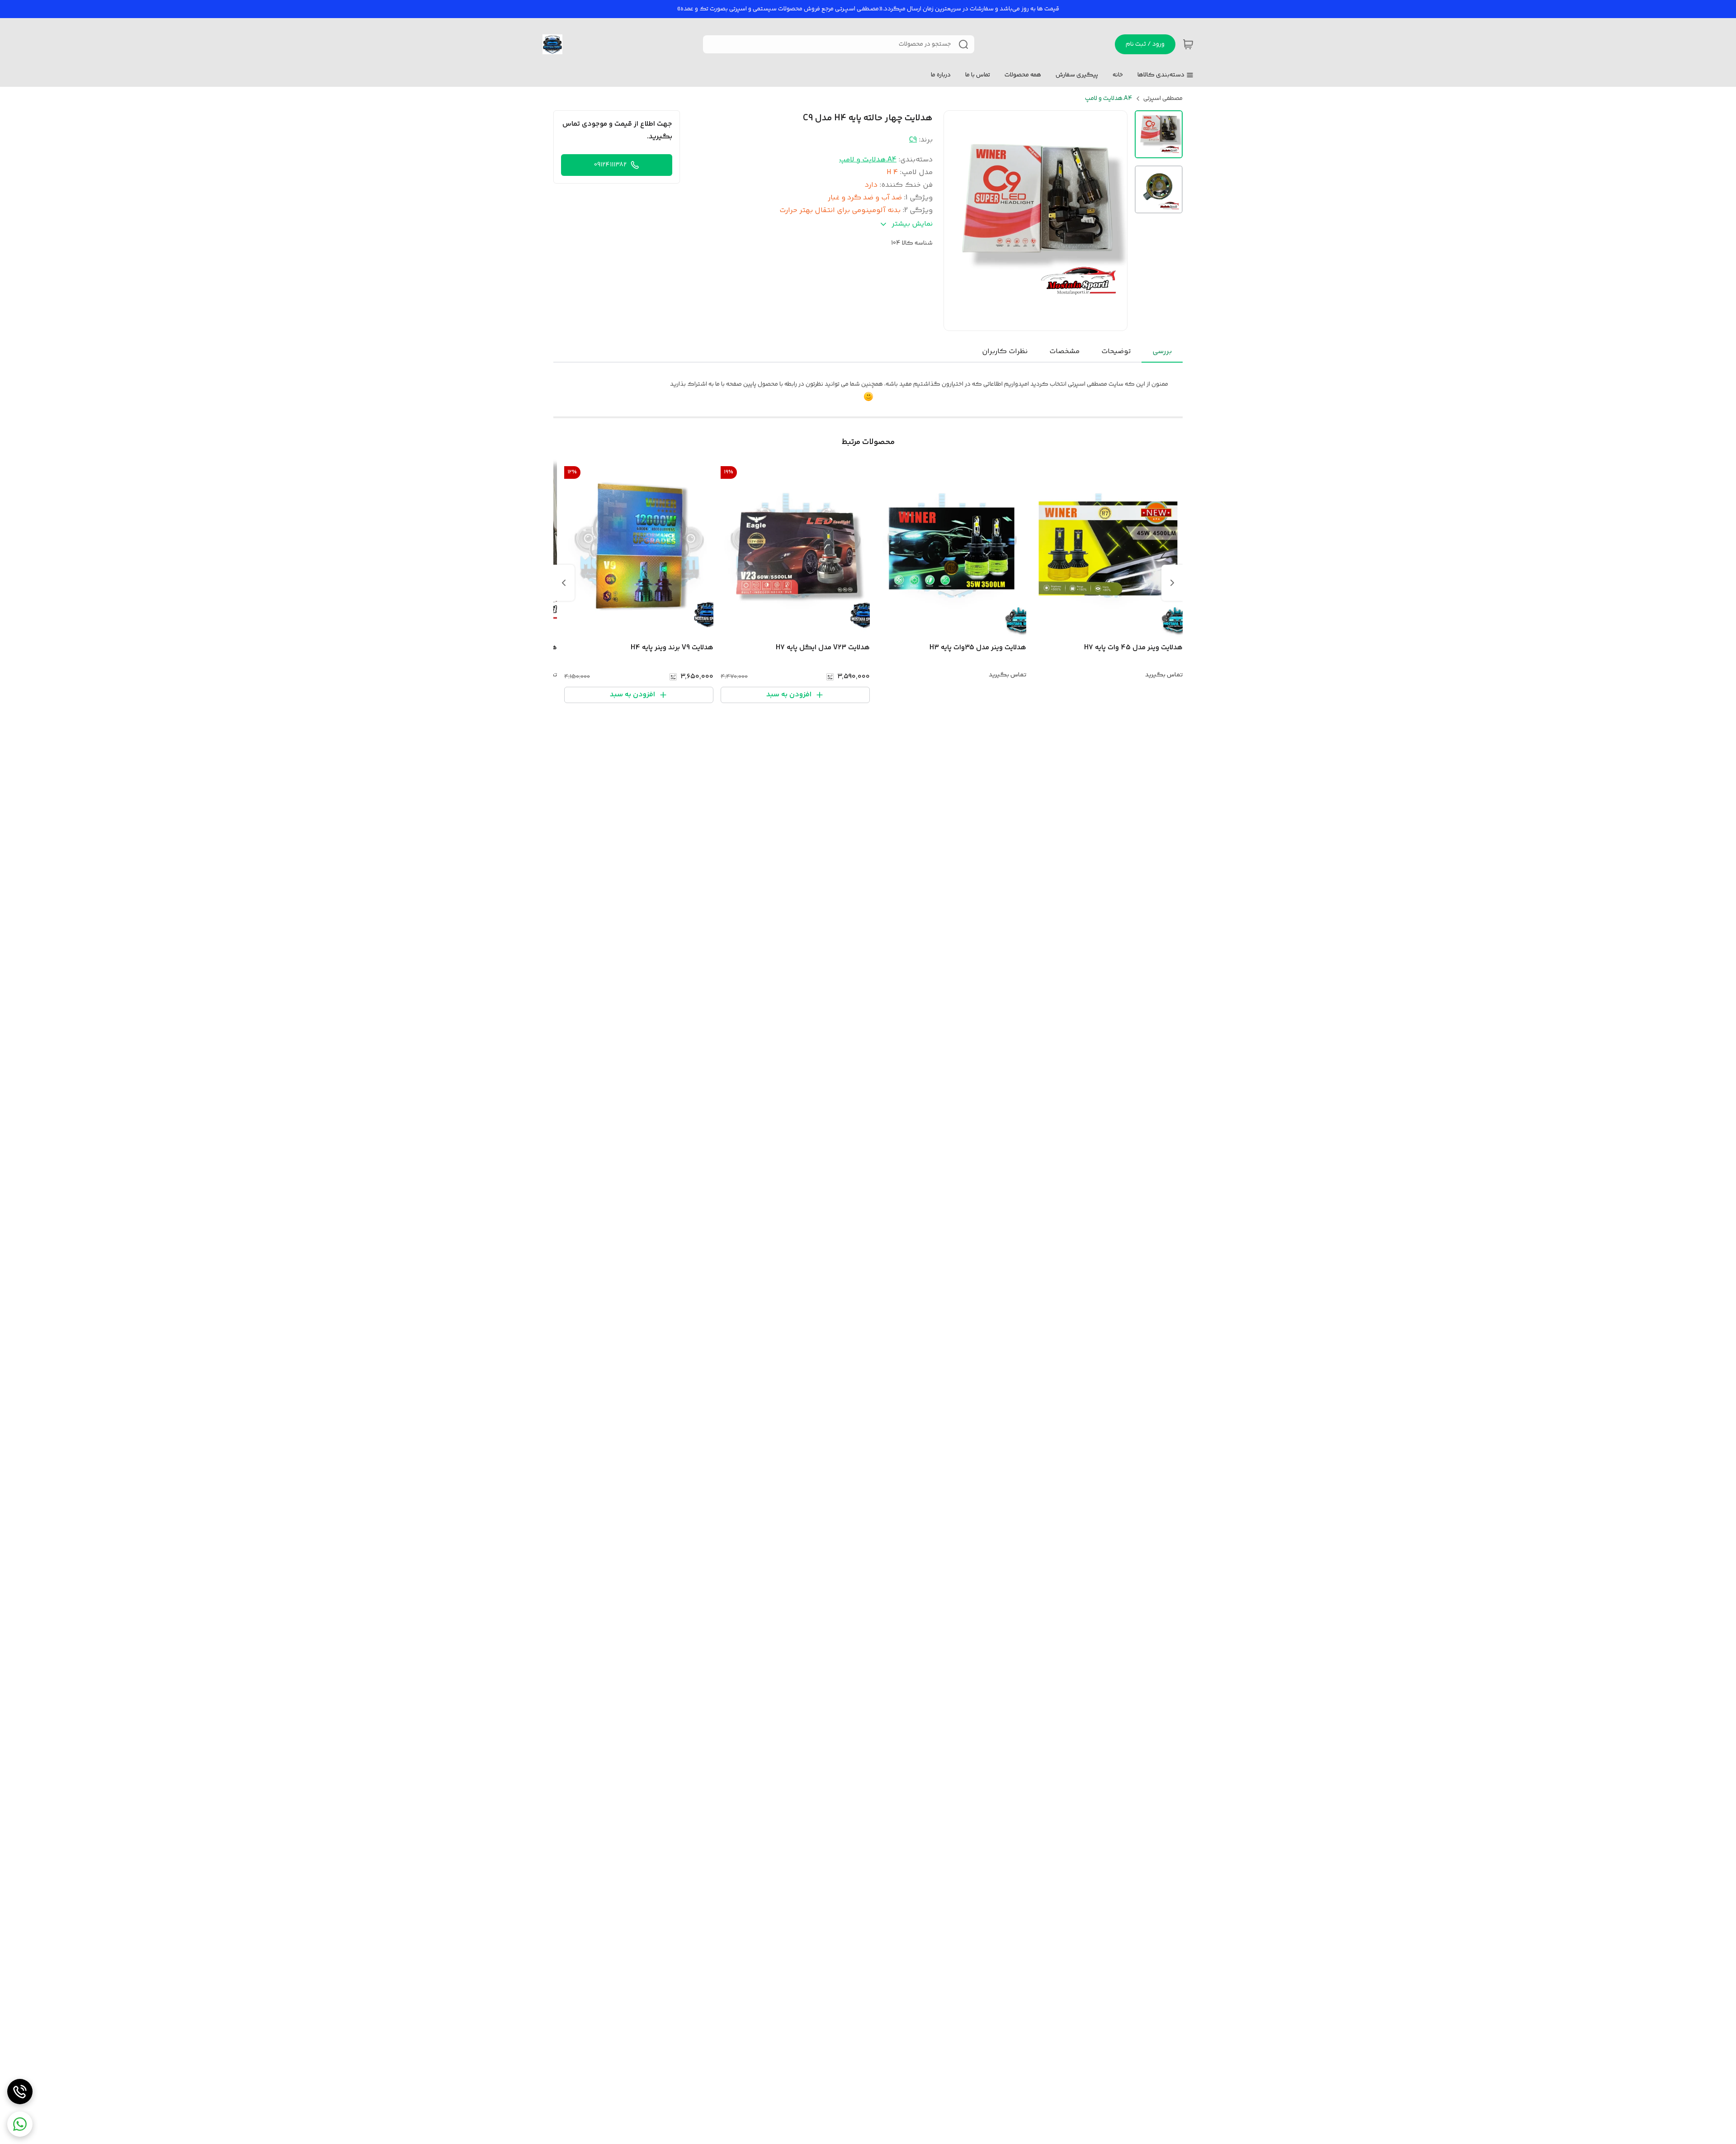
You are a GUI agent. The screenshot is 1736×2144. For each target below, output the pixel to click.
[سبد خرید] (1188, 44)
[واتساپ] (20, 2124)
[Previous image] (957, 221)
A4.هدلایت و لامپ (1109, 99)
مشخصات (1064, 352)
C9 (913, 140)
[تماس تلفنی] (20, 2092)
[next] (564, 583)
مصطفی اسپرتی (1163, 99)
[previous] (1172, 583)
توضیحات (1116, 352)
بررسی (1162, 352)
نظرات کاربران (1005, 352)
